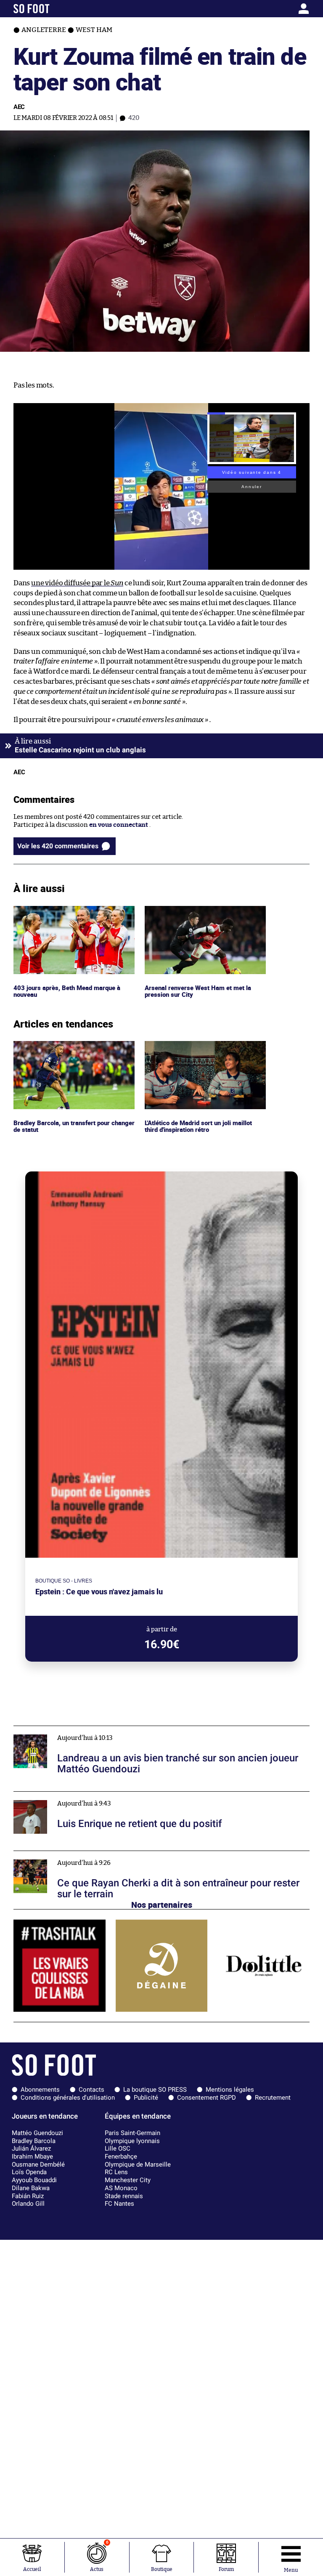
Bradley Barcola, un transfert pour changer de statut (64, 1049)
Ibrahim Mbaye (32, 2156)
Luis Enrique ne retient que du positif (69, 1795)
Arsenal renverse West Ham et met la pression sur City (199, 914)
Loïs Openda (29, 2172)
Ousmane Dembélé (38, 2164)
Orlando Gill (28, 2204)
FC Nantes (119, 2204)
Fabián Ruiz (28, 2196)
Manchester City (128, 2180)
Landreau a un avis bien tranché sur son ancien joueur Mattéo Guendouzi (122, 1730)
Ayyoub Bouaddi (34, 2180)
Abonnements (40, 2090)
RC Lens (116, 2172)
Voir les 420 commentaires (58, 846)
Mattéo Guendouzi (37, 2133)
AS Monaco (121, 2188)
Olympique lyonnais (132, 2141)
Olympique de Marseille (138, 2164)
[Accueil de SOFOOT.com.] (52, 9)
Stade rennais (124, 2196)
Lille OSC (118, 2148)
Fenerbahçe (121, 2156)
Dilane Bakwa (31, 2188)
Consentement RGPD (207, 2098)
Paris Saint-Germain (132, 2133)
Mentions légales (230, 2090)
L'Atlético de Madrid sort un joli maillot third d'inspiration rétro (202, 1049)
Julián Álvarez (31, 2148)
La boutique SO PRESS (155, 2090)
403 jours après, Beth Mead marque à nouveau (68, 914)
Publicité (146, 2098)
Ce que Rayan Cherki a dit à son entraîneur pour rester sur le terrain (114, 1855)
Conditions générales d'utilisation (68, 2098)
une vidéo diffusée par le (77, 583)
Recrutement (273, 2098)
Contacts (91, 2090)
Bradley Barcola (34, 2141)
